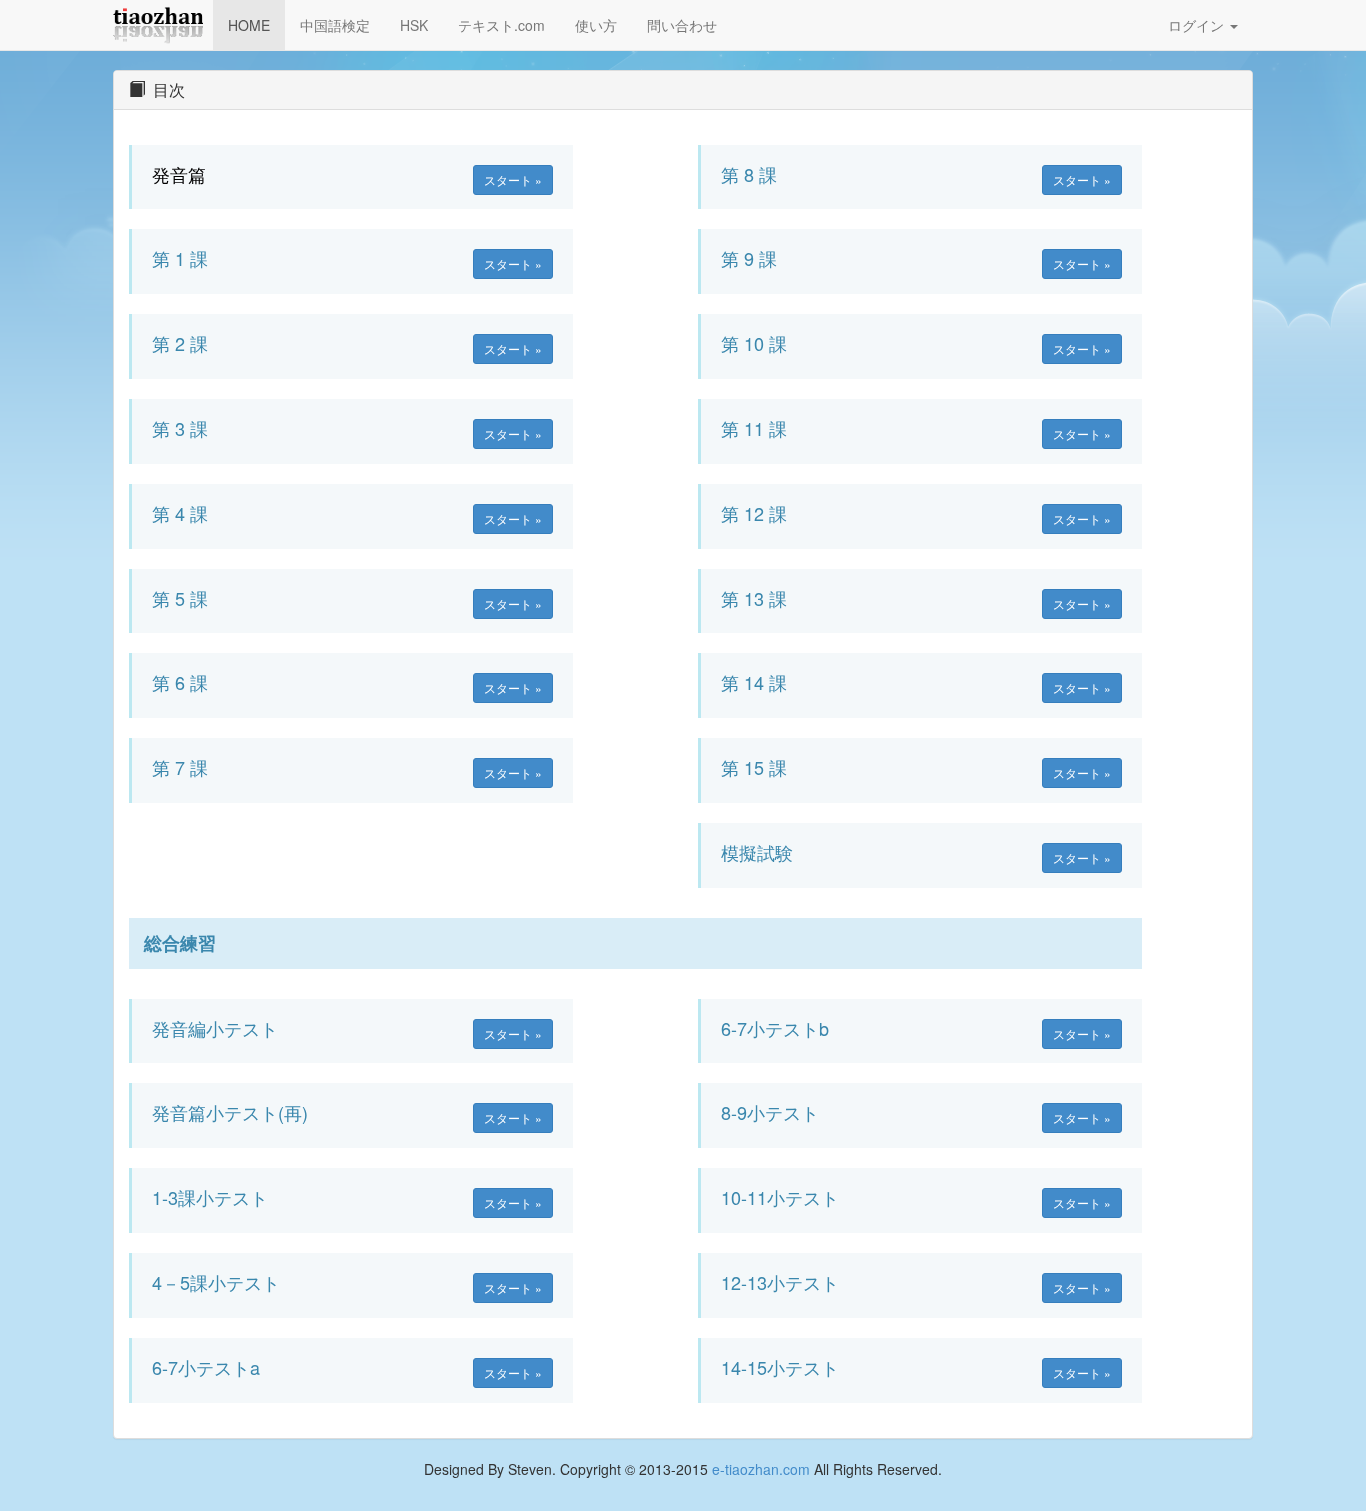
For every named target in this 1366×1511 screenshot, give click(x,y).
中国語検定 (335, 25)
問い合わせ (682, 25)
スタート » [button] (513, 179)
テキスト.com (501, 25)
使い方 (596, 25)
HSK (414, 25)
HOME (249, 25)
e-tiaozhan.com (761, 1469)
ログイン (1198, 25)
